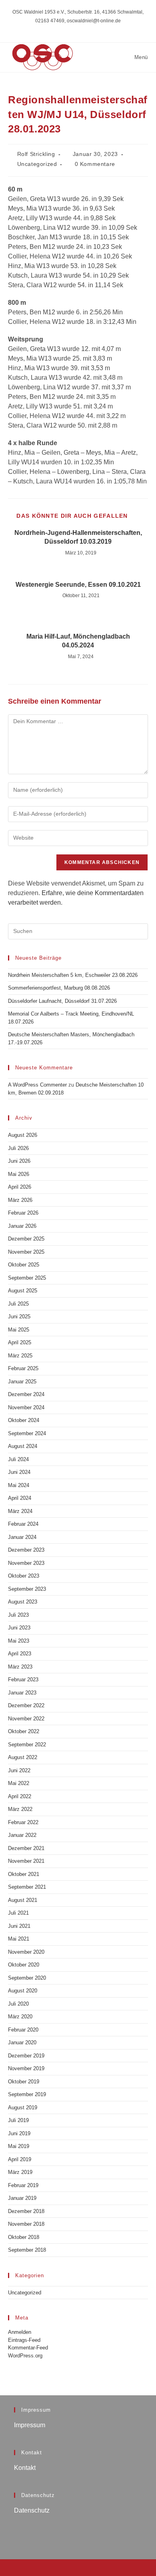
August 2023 (23, 1602)
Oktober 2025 (24, 1265)
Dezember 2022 (26, 1705)
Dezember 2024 (26, 1394)
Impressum (30, 2425)
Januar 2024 (22, 1537)
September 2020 (27, 1978)
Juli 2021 (18, 1913)
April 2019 (20, 2159)
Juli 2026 (18, 1148)
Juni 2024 (19, 1472)
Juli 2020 (18, 2004)
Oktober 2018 (24, 2237)
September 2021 (27, 1887)
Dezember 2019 (26, 2056)
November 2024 (26, 1407)
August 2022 (23, 1757)
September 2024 (27, 1433)
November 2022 (26, 1719)
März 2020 (20, 2017)
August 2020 (23, 1991)
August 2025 (23, 1291)
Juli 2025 (18, 1304)
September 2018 (27, 2250)
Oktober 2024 (24, 1420)
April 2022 (20, 1796)
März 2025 (20, 1356)
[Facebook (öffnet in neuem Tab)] (78, 29)
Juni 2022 (19, 1770)
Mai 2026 (19, 1174)
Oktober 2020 (24, 1965)
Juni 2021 (19, 1926)
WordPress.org (25, 2356)
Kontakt (25, 2468)
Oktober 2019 (24, 2082)
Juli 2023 (18, 1615)
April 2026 (20, 1187)
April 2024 (20, 1498)
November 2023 (26, 1563)
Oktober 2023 (24, 1576)
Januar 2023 (22, 1693)
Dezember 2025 (26, 1239)
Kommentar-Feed (28, 2348)
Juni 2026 (19, 1161)
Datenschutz (32, 2510)
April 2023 (20, 1654)
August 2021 (23, 1900)
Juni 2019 (19, 2133)
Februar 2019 (23, 2185)
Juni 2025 (19, 1317)
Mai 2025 (19, 1330)
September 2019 (27, 2094)
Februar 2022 (23, 1822)
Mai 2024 (19, 1485)
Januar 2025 (22, 1382)
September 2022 (27, 1745)
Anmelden (20, 2332)
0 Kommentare (95, 164)
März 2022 (20, 1809)
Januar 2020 (22, 2042)
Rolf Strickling (36, 154)
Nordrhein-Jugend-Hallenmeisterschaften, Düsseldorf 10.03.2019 (78, 537)
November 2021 (26, 1861)
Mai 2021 (19, 1939)
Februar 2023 (23, 1680)
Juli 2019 (18, 2120)
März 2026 (20, 1200)
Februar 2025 (23, 1368)
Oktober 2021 (24, 1874)
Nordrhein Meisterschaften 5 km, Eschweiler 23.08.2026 (73, 975)
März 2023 (20, 1667)
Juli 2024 (18, 1459)
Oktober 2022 (24, 1731)
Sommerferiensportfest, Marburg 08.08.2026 (59, 988)
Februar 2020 (23, 2030)
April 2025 (20, 1342)
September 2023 (27, 1589)
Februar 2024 (23, 1524)
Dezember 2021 (26, 1848)
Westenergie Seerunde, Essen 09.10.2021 (78, 585)
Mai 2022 (19, 1783)
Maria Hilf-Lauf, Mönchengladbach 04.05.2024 (78, 641)
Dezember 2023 (26, 1550)
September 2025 (27, 1278)
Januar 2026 (22, 1226)
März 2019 (20, 2172)
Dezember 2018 (26, 2211)
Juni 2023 (19, 1628)
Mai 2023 (19, 1641)
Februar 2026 (23, 1213)
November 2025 (26, 1252)
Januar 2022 (22, 1835)
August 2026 (23, 1135)
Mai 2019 (19, 2146)
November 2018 (26, 2224)
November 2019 (26, 2068)
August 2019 (23, 2108)
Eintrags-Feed (24, 2340)
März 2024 (20, 1511)
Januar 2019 (22, 2198)
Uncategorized (37, 164)
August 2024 (23, 1446)
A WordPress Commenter (37, 1085)
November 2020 (26, 1952)
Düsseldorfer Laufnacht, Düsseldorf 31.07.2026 (62, 1001)
